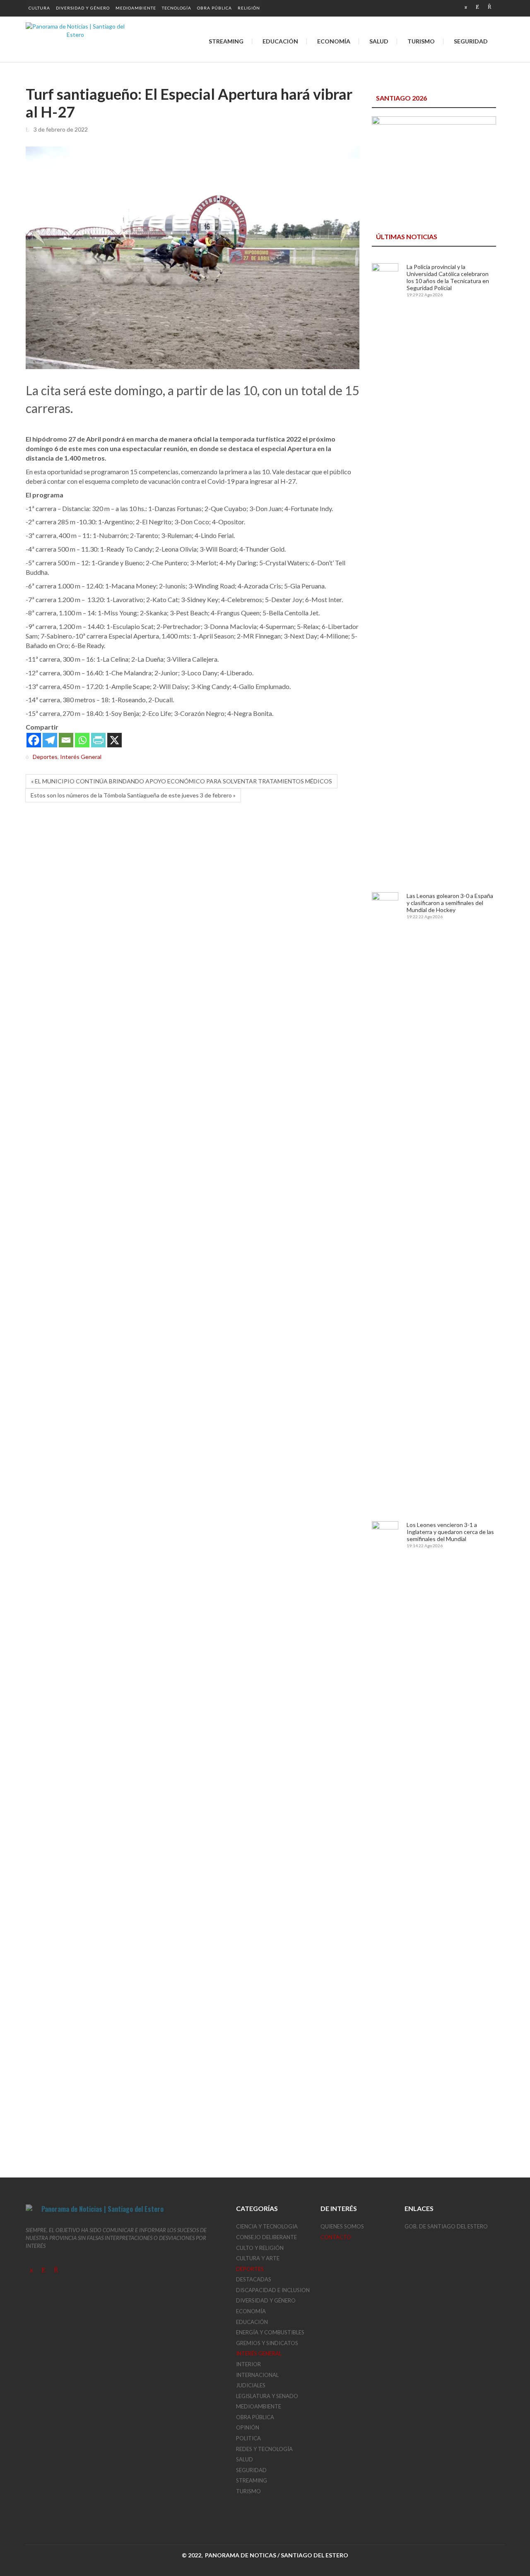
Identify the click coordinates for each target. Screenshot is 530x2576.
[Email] (66, 740)
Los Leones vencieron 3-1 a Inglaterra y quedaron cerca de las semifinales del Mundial (450, 1532)
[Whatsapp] (82, 740)
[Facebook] (34, 740)
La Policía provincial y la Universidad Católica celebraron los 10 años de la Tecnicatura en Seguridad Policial (448, 277)
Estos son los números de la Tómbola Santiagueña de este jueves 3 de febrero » (133, 795)
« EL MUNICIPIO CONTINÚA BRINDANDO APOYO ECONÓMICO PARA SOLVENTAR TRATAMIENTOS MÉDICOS (182, 781)
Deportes (45, 757)
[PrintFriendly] (98, 740)
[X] (114, 740)
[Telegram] (50, 740)
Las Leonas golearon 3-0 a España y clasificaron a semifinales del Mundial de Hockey (450, 903)
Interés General (81, 757)
